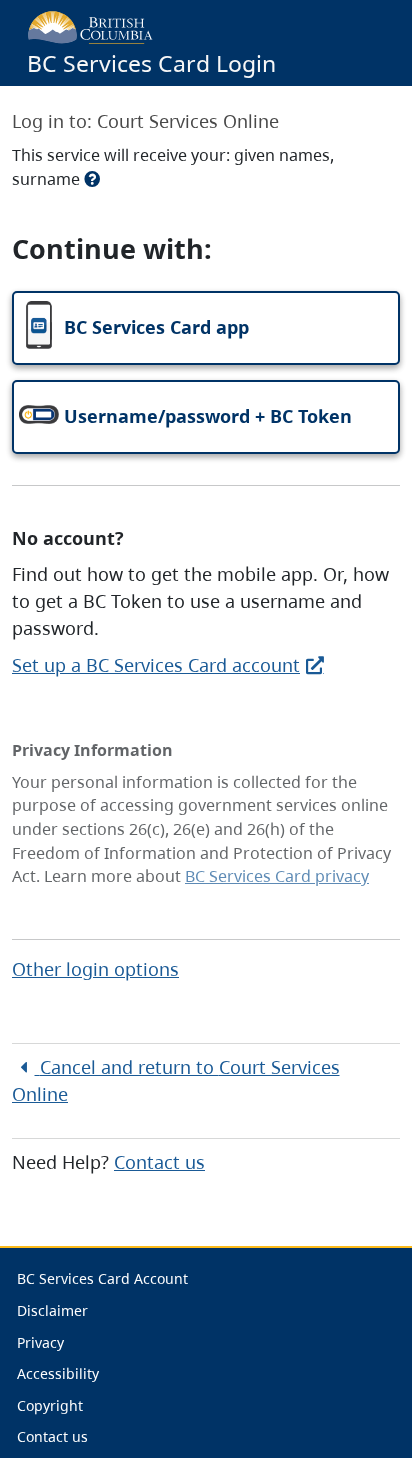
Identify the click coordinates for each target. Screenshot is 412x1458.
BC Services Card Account (102, 1278)
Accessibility (58, 1373)
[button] (206, 328)
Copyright (50, 1405)
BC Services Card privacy (277, 876)
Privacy (40, 1342)
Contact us (159, 1162)
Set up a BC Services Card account (156, 665)
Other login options (95, 969)
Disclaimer (52, 1310)
